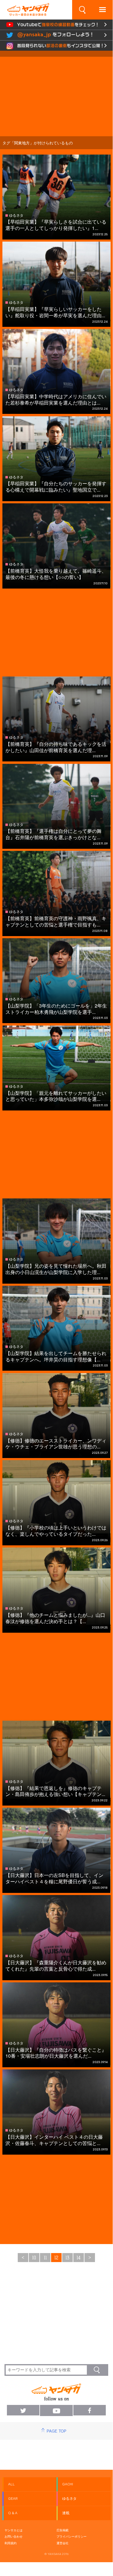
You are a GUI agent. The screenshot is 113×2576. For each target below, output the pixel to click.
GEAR (13, 2499)
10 (34, 2258)
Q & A (13, 2513)
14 (79, 2258)
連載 (66, 2513)
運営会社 (63, 2543)
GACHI (68, 2484)
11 (45, 2258)
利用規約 (11, 2543)
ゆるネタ (69, 2499)
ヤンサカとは (14, 2530)
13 (67, 2258)
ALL (11, 2484)
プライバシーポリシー (72, 2536)
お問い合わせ (14, 2536)
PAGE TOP (56, 2431)
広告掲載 (63, 2530)
